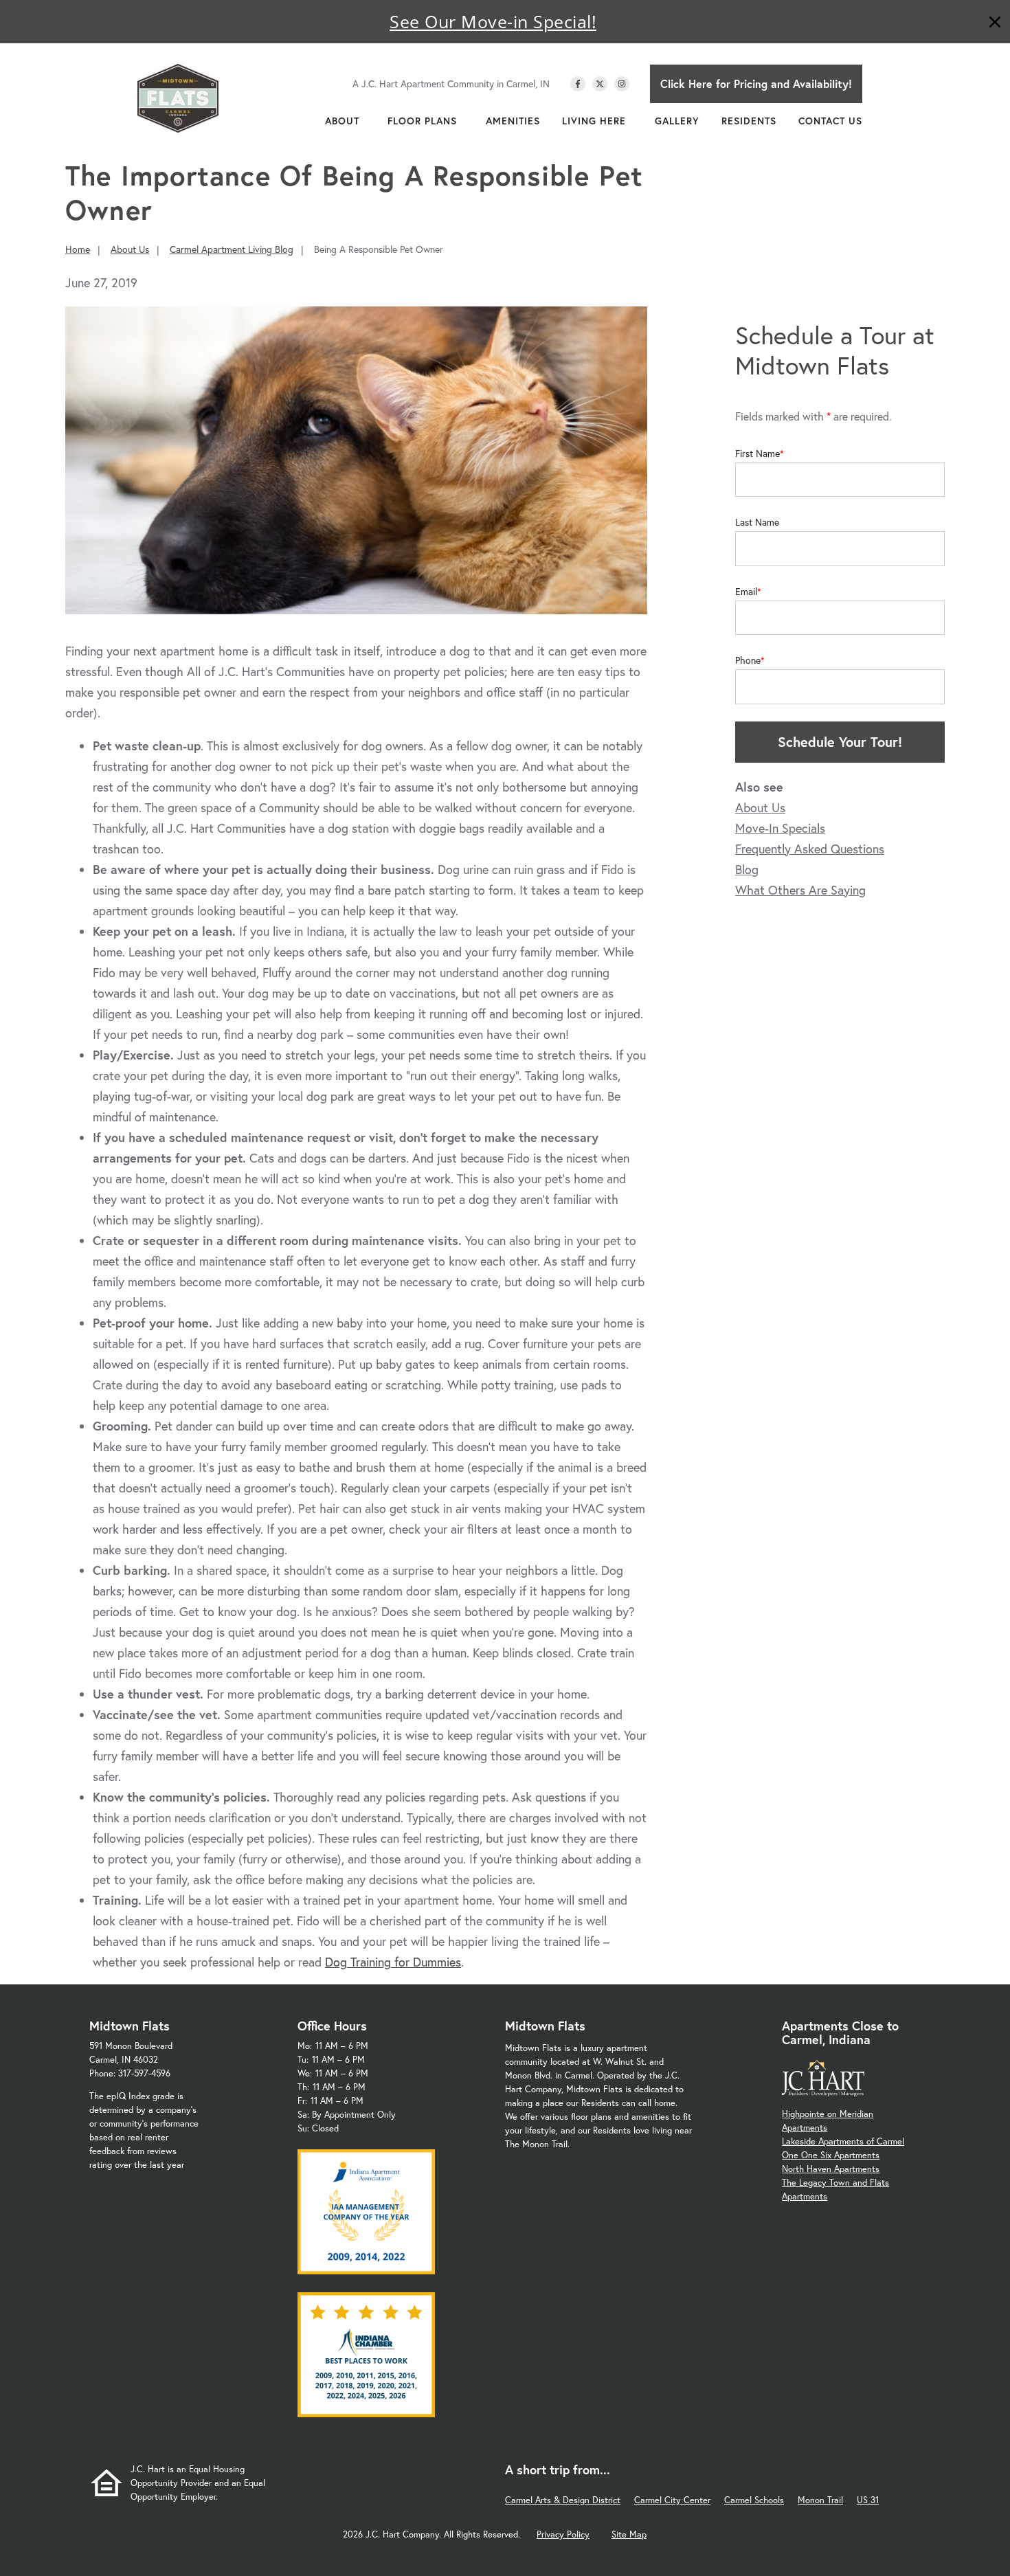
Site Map (629, 2534)
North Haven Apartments (831, 2169)
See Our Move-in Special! (493, 21)
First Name (757, 453)
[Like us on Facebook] (578, 84)
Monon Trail (820, 2500)
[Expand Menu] (366, 121)
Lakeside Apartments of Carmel (843, 2141)
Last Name (757, 522)
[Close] (995, 24)
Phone (748, 660)
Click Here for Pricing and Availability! (756, 83)
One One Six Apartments (831, 2155)
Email (746, 592)
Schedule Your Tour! (840, 742)
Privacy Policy (563, 2534)
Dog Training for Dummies (393, 1962)
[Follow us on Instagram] (622, 84)
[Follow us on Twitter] (600, 84)
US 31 (868, 2500)
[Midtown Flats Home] (178, 98)
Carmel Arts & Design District (563, 2500)
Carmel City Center (672, 2500)
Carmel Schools (754, 2500)
